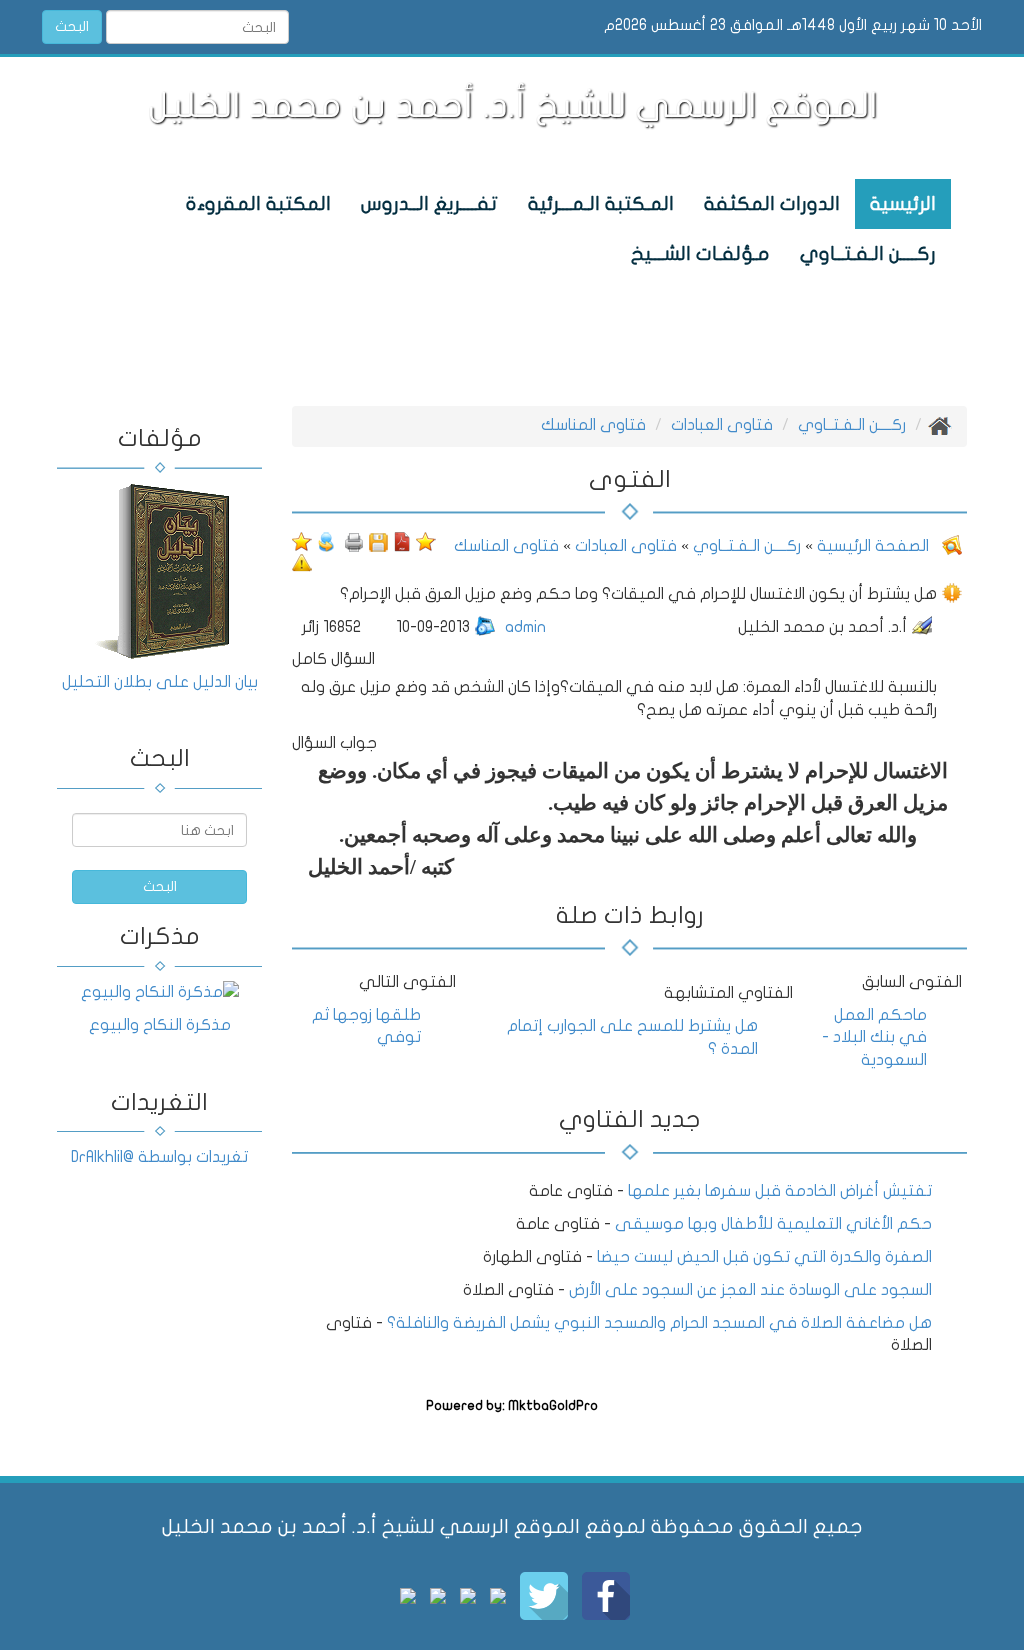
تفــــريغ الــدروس (429, 204)
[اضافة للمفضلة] (426, 541)
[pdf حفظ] (402, 541)
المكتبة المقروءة (258, 204)
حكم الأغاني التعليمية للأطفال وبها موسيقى (773, 1224)
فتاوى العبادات (722, 425)
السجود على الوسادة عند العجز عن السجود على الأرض (750, 1290)
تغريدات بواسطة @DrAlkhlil (159, 1157)
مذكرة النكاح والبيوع (160, 1025)
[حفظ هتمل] (378, 541)
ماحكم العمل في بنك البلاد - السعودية (874, 1038)
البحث (72, 26)
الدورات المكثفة (772, 204)
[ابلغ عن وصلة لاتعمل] (302, 562)
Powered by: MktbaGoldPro (512, 1406)
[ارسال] (326, 541)
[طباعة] (354, 541)
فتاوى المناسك (593, 425)
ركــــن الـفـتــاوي (868, 254)
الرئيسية (903, 204)
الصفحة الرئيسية (871, 546)
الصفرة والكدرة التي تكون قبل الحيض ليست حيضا (764, 1257)
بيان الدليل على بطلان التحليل (160, 682)
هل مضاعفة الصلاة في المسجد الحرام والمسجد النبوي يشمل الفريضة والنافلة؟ (659, 1323)
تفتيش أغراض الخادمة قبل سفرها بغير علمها (778, 1191)
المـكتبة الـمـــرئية (601, 204)
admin (525, 627)
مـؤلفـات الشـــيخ (700, 254)
